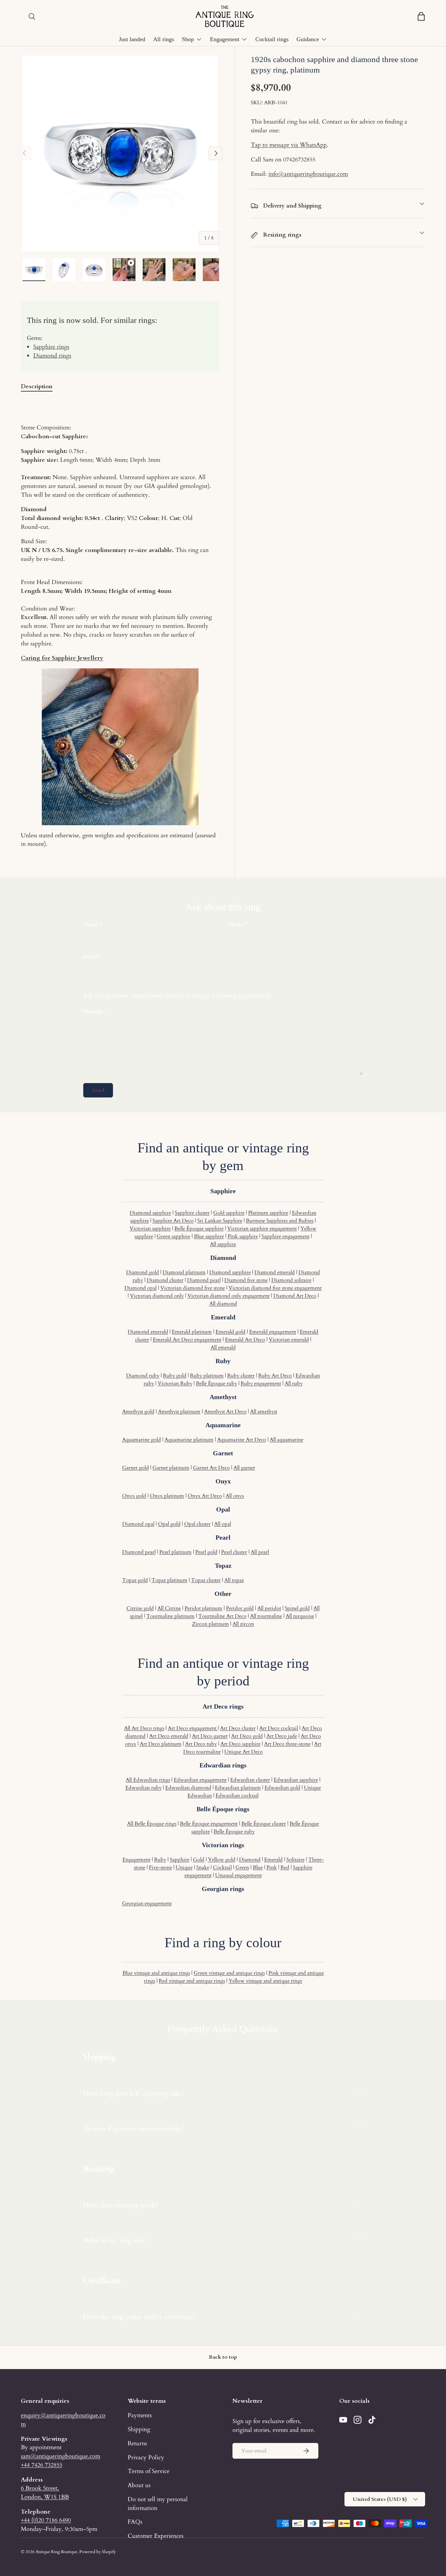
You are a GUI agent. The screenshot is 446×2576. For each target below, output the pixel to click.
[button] (421, 16)
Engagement (225, 39)
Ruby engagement (261, 1383)
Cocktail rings (272, 39)
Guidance (308, 39)
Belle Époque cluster (264, 1824)
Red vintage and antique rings (192, 1981)
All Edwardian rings (148, 1780)
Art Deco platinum (161, 1744)
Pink (272, 1867)
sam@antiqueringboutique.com (61, 2456)
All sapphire (223, 1244)
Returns (137, 2443)
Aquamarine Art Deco (242, 1440)
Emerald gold (231, 1332)
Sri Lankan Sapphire (220, 1221)
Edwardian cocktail (237, 1796)
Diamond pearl (204, 1280)
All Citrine (169, 1608)
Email (90, 957)
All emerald (223, 1347)
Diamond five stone (246, 1280)
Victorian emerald (289, 1340)
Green (242, 1867)
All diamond (223, 1304)
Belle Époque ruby (216, 1383)
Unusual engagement (239, 1875)
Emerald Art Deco (245, 1340)
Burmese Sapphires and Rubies (280, 1221)
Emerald (273, 1860)
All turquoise (300, 1616)
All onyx (235, 1496)
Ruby (160, 1860)
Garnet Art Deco (211, 1468)
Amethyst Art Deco (225, 1412)
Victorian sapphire (150, 1229)
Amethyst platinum (179, 1412)
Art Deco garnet (210, 1736)
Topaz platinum (169, 1580)
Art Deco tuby (201, 1744)
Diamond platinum (184, 1272)
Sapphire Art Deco (173, 1221)
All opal (223, 1524)
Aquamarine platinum (189, 1440)
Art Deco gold (247, 1736)
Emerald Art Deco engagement (187, 1340)
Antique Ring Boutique (56, 2552)
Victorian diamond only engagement (229, 1296)
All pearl (260, 1552)
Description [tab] (37, 386)
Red (285, 1867)
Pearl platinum (175, 1552)
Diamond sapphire (150, 1213)
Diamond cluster (165, 1280)
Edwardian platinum (238, 1788)
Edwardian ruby (143, 1788)
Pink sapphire (243, 1236)
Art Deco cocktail (279, 1728)
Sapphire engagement (286, 1236)
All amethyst (264, 1412)
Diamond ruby (143, 1376)
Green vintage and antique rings (229, 1973)
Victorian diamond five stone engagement (275, 1288)
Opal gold (169, 1524)
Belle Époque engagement (209, 1824)
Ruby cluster (241, 1376)
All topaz (234, 1580)
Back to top (223, 2357)
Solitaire (295, 1860)
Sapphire (180, 1860)
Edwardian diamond (188, 1788)
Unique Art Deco (244, 1752)
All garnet (244, 1468)
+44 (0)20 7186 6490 (46, 2520)
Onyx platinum (167, 1496)
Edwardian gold (282, 1788)
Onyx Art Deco (205, 1496)
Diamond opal (141, 1288)
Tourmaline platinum (170, 1616)
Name (91, 925)
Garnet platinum (171, 1468)
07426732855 (299, 159)
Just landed (132, 39)
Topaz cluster (206, 1580)
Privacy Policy (146, 2457)
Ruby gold (175, 1376)
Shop (188, 39)
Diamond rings (52, 356)
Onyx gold (134, 1496)
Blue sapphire (209, 1236)
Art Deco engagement (193, 1728)
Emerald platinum (192, 1332)
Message (94, 1011)
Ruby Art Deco (275, 1376)
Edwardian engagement (200, 1780)
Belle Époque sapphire (199, 1229)
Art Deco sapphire (240, 1744)
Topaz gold (135, 1580)
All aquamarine (287, 1440)
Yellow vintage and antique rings (265, 1981)
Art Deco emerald (169, 1736)
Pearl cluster (234, 1552)
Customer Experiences (156, 2536)
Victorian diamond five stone (193, 1288)
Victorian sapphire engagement (262, 1229)
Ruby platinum (207, 1376)
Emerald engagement (273, 1332)
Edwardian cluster (250, 1780)
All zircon (243, 1624)
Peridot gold (240, 1608)
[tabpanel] (120, 624)
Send (98, 1090)
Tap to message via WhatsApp (289, 145)
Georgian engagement (147, 1903)
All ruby (294, 1383)
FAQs (135, 2522)
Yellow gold (222, 1860)
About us (139, 2485)
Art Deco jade (282, 1736)
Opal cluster (197, 1524)
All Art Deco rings (144, 1728)
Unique (184, 1867)
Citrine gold (140, 1608)
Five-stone (160, 1867)
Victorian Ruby (175, 1383)
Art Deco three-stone (287, 1744)
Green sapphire (174, 1236)
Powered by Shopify (98, 2552)
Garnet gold (135, 1468)
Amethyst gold (138, 1412)
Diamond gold (143, 1272)
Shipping (139, 2429)
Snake (203, 1867)
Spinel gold (297, 1608)
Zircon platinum (210, 1624)
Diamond (250, 1860)
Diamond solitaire (291, 1280)
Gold (199, 1860)
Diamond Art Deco (295, 1296)
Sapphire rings (51, 347)
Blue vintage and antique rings (156, 1973)
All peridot (269, 1608)
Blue (258, 1867)
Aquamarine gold (142, 1440)
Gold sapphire (229, 1213)
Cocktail (222, 1867)
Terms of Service (149, 2471)
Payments (140, 2415)
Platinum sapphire (268, 1213)
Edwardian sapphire (296, 1780)
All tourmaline (266, 1616)
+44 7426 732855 (42, 2465)
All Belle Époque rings (152, 1824)
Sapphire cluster (192, 1213)
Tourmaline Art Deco (222, 1616)
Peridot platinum (203, 1608)
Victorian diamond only (157, 1296)
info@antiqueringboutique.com (308, 174)
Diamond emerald (275, 1272)
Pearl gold (206, 1552)
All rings (164, 39)
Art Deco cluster (238, 1728)
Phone (236, 925)
